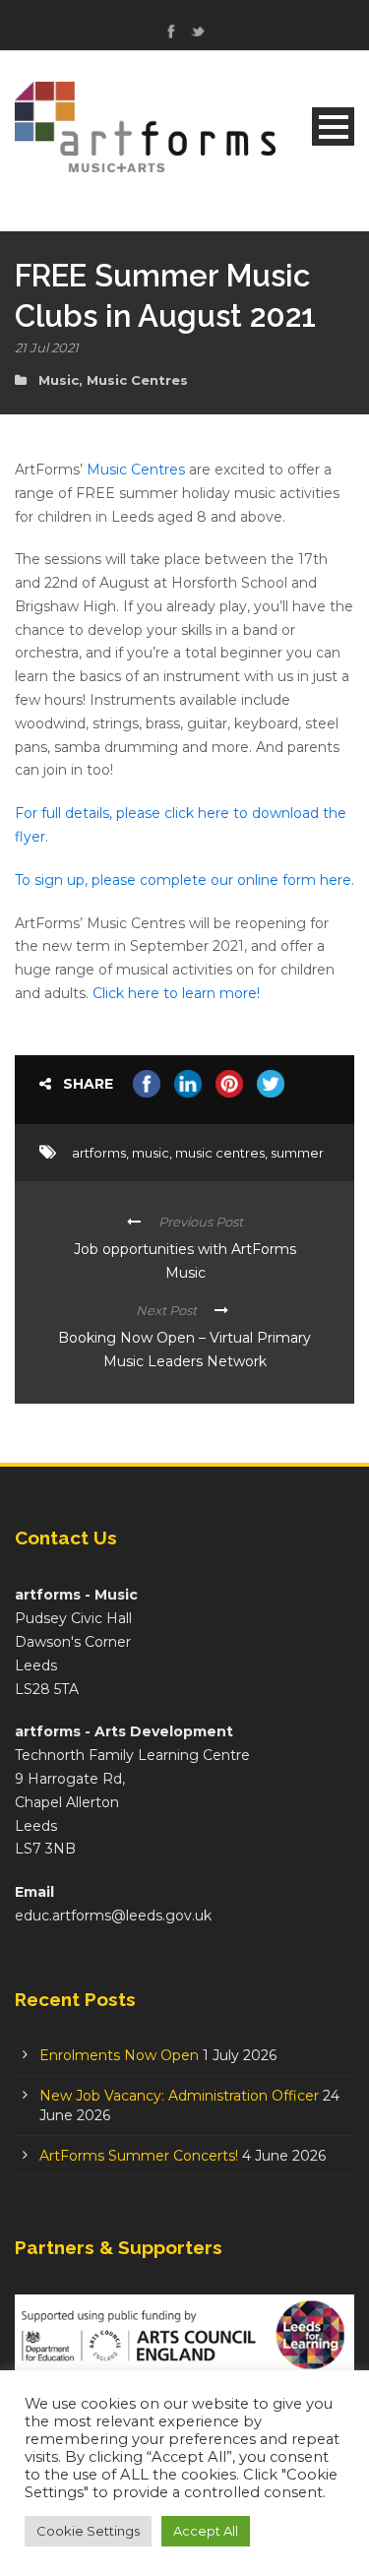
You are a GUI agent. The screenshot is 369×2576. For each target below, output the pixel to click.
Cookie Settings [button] (88, 2531)
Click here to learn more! (176, 993)
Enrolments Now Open (119, 2055)
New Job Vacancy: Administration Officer (179, 2096)
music (151, 1153)
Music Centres (137, 380)
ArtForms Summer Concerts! (139, 2156)
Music (59, 380)
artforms (99, 1153)
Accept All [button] (206, 2531)
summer (297, 1153)
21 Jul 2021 (47, 347)
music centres (220, 1153)
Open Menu (333, 126)
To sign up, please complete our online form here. (184, 880)
